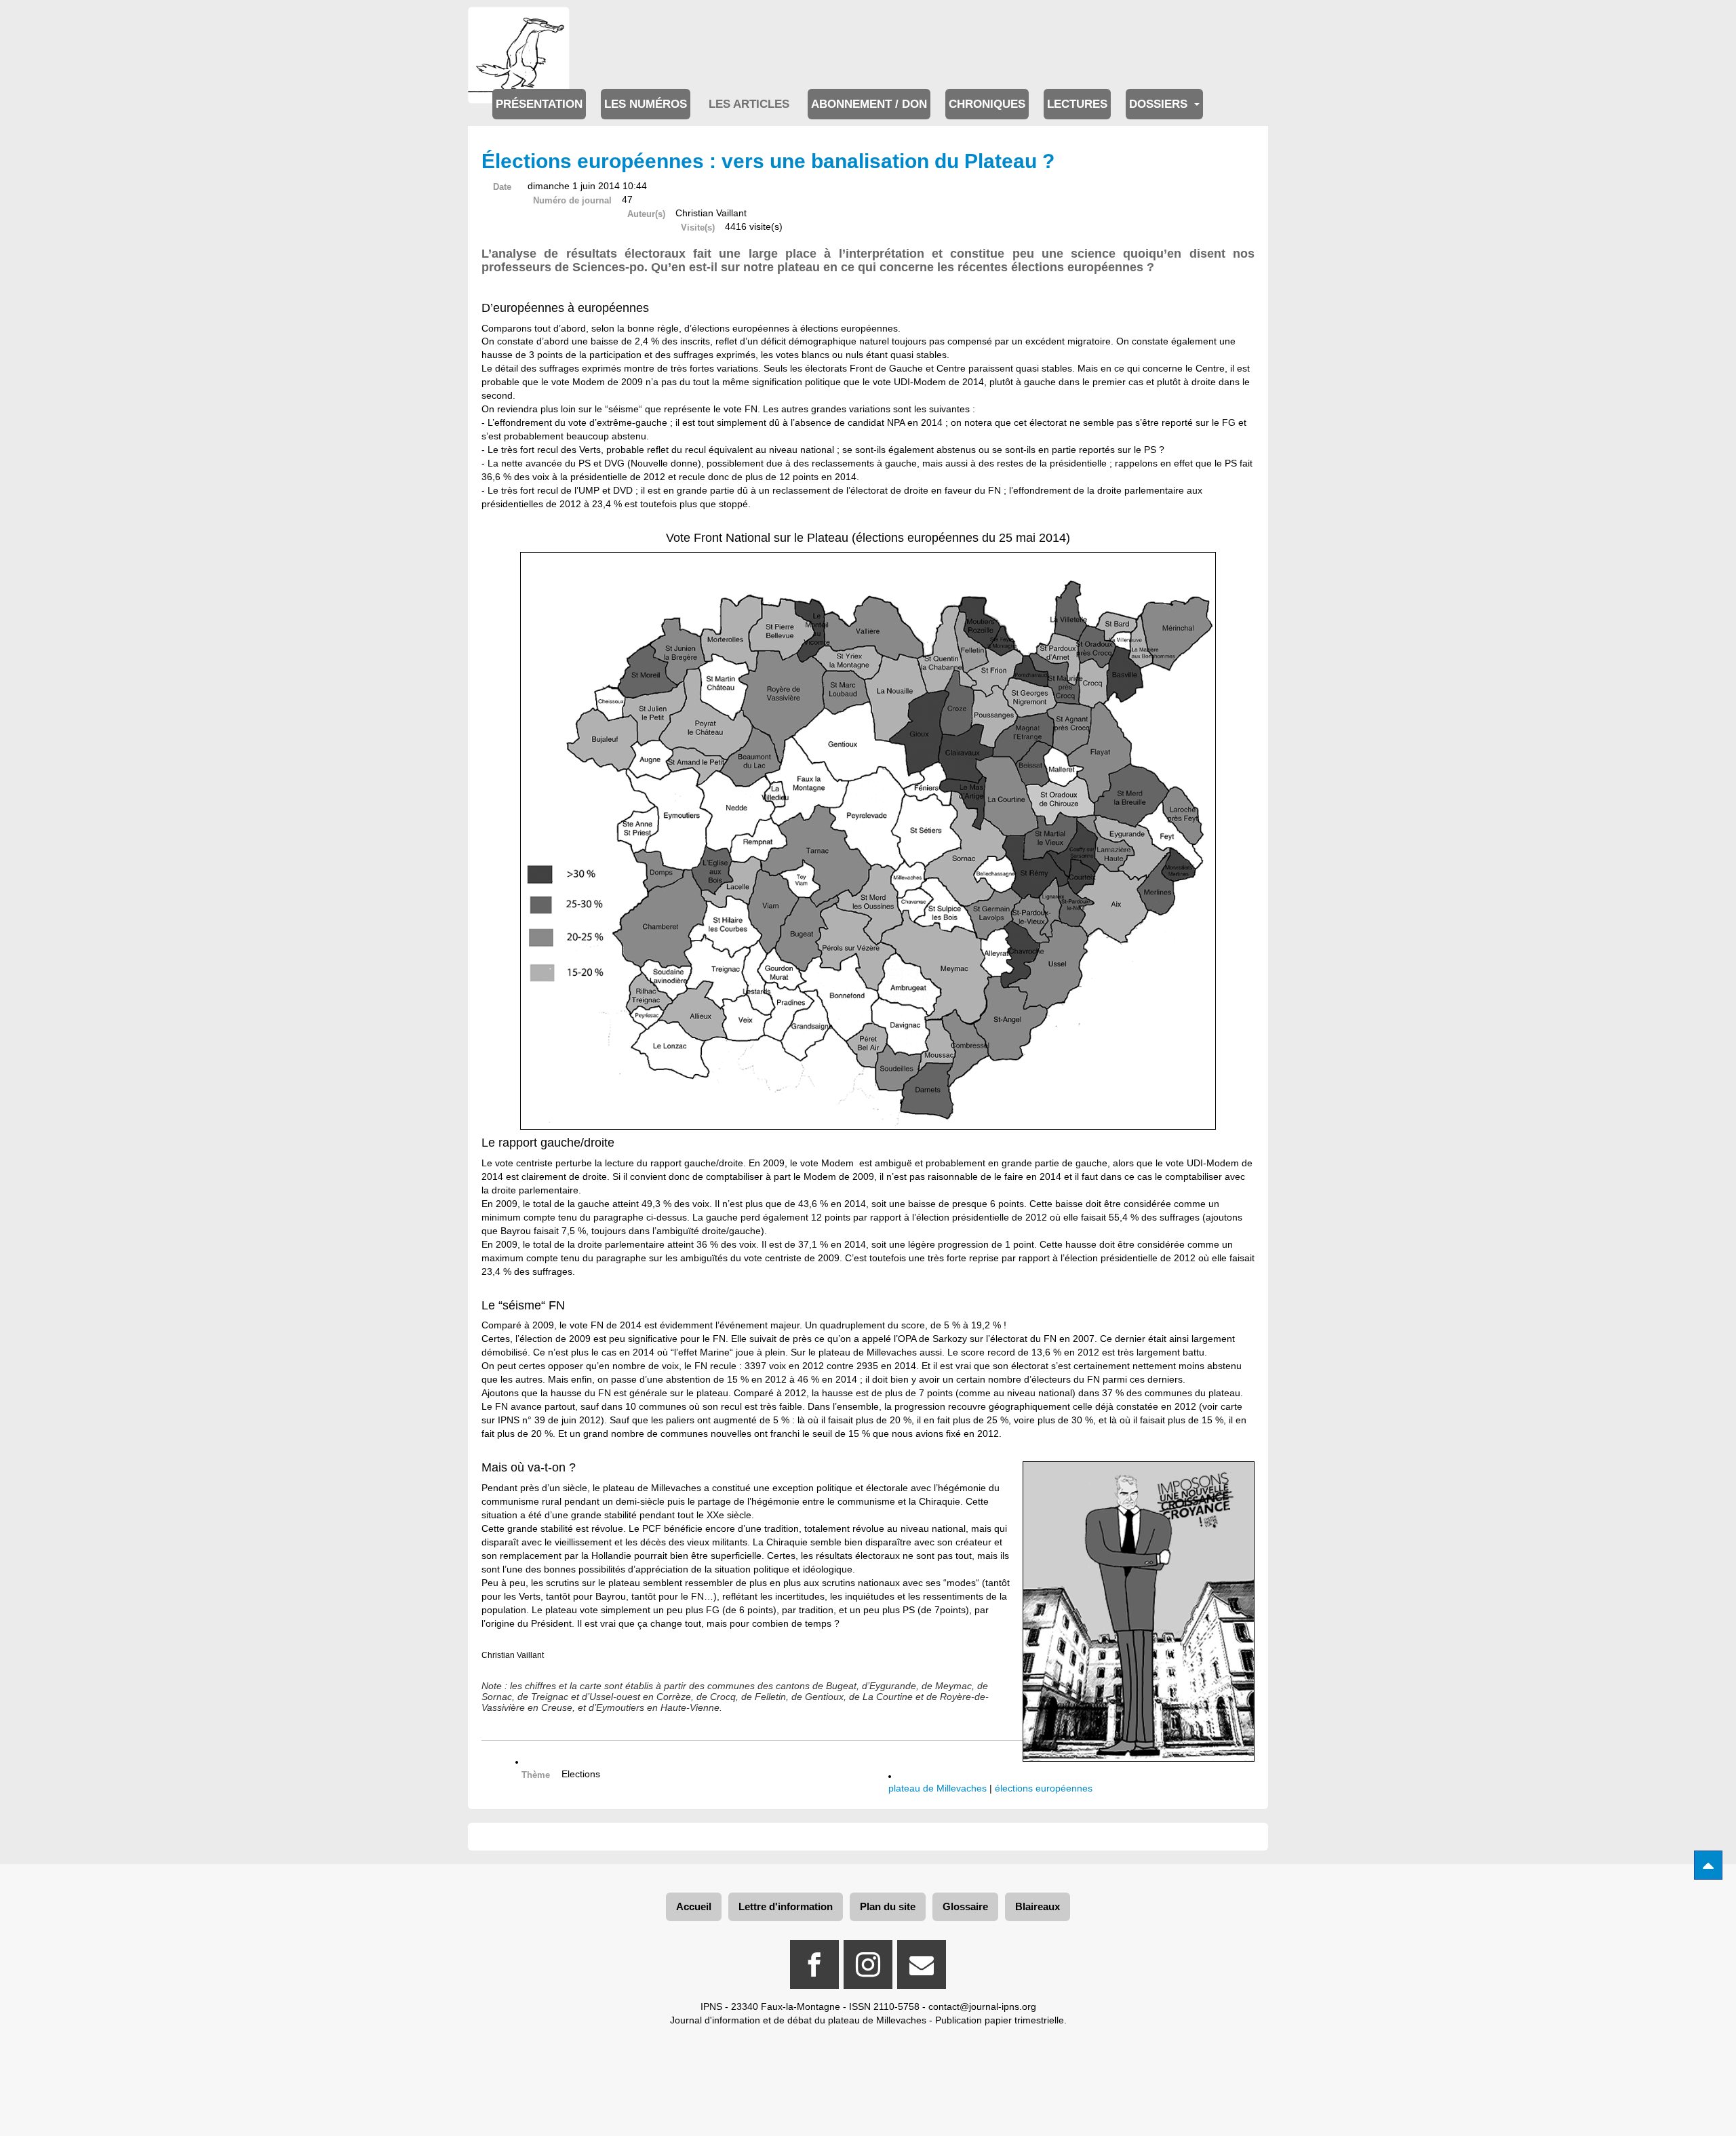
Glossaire (965, 1906)
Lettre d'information (786, 1906)
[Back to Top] (1708, 1865)
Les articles (749, 104)
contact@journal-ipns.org (982, 2006)
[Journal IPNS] (519, 25)
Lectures (1077, 104)
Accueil (694, 1906)
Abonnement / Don (869, 104)
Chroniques (987, 104)
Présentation (539, 104)
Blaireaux (1038, 1906)
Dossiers (1160, 104)
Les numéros (646, 104)
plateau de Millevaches (938, 1788)
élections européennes (1044, 1788)
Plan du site (888, 1906)
